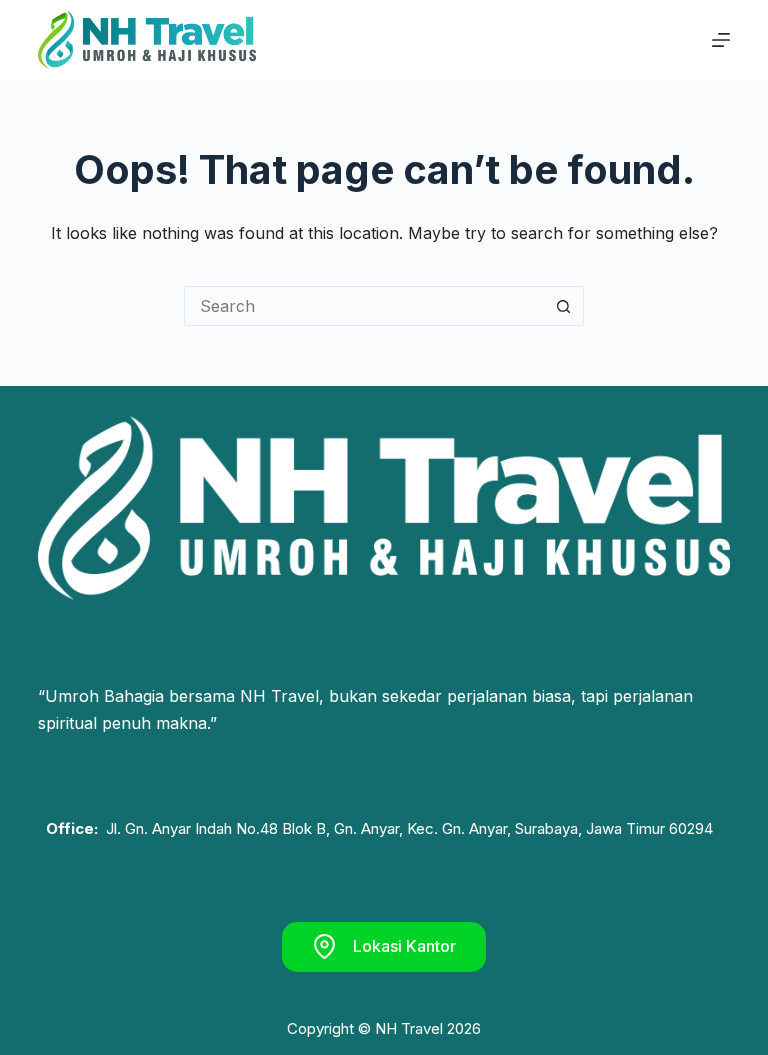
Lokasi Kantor (404, 946)
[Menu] (721, 40)
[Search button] (564, 306)
